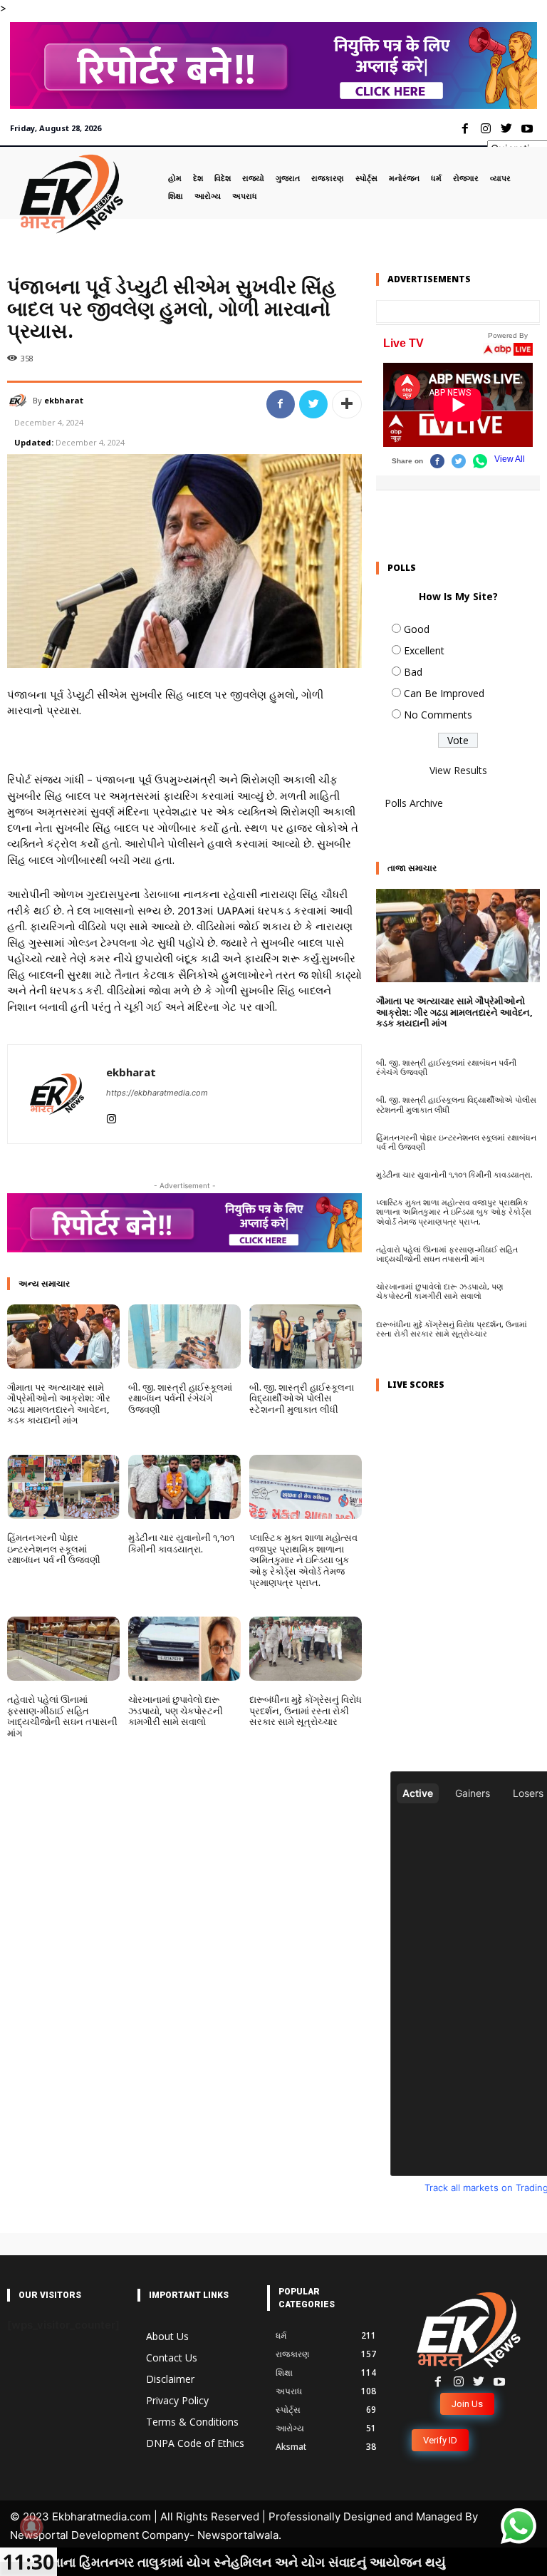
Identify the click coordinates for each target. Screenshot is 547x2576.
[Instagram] (486, 129)
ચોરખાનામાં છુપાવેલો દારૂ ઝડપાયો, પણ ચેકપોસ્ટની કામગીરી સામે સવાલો (176, 1710)
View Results (458, 770)
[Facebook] (465, 129)
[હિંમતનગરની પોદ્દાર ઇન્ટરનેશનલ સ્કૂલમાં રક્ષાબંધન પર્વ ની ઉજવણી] (63, 1487)
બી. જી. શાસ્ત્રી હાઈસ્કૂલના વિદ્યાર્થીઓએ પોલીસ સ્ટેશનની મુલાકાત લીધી (302, 1398)
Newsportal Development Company (100, 2535)
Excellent (424, 650)
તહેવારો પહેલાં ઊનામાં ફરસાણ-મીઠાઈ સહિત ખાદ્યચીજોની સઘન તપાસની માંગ (62, 1716)
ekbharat (64, 400)
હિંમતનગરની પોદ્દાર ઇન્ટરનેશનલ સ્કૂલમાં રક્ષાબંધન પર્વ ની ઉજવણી (54, 1549)
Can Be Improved (444, 693)
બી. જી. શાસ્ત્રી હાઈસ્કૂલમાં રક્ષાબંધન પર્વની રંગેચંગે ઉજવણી (180, 1398)
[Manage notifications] (31, 2527)
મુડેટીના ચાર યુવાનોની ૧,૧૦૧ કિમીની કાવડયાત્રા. (181, 1543)
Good (417, 629)
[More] (347, 404)
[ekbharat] (20, 401)
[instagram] (111, 1115)
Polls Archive (414, 803)
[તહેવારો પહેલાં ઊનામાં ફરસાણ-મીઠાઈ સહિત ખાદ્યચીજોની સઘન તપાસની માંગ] (63, 1649)
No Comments (438, 715)
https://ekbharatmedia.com (157, 1093)
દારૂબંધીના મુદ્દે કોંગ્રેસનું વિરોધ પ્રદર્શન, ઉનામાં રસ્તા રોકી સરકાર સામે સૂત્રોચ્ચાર (306, 1710)
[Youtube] (527, 129)
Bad (413, 672)
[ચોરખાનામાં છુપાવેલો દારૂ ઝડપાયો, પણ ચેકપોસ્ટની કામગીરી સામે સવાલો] (184, 1649)
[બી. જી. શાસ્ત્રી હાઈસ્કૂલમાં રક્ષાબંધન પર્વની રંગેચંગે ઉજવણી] (184, 1336)
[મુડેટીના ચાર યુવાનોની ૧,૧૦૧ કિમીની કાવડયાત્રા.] (184, 1487)
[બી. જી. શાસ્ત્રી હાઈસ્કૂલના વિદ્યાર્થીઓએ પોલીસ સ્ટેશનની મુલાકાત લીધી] (306, 1336)
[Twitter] (506, 129)
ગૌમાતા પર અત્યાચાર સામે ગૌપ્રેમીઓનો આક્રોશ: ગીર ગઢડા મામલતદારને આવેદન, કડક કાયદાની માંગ (59, 1404)
